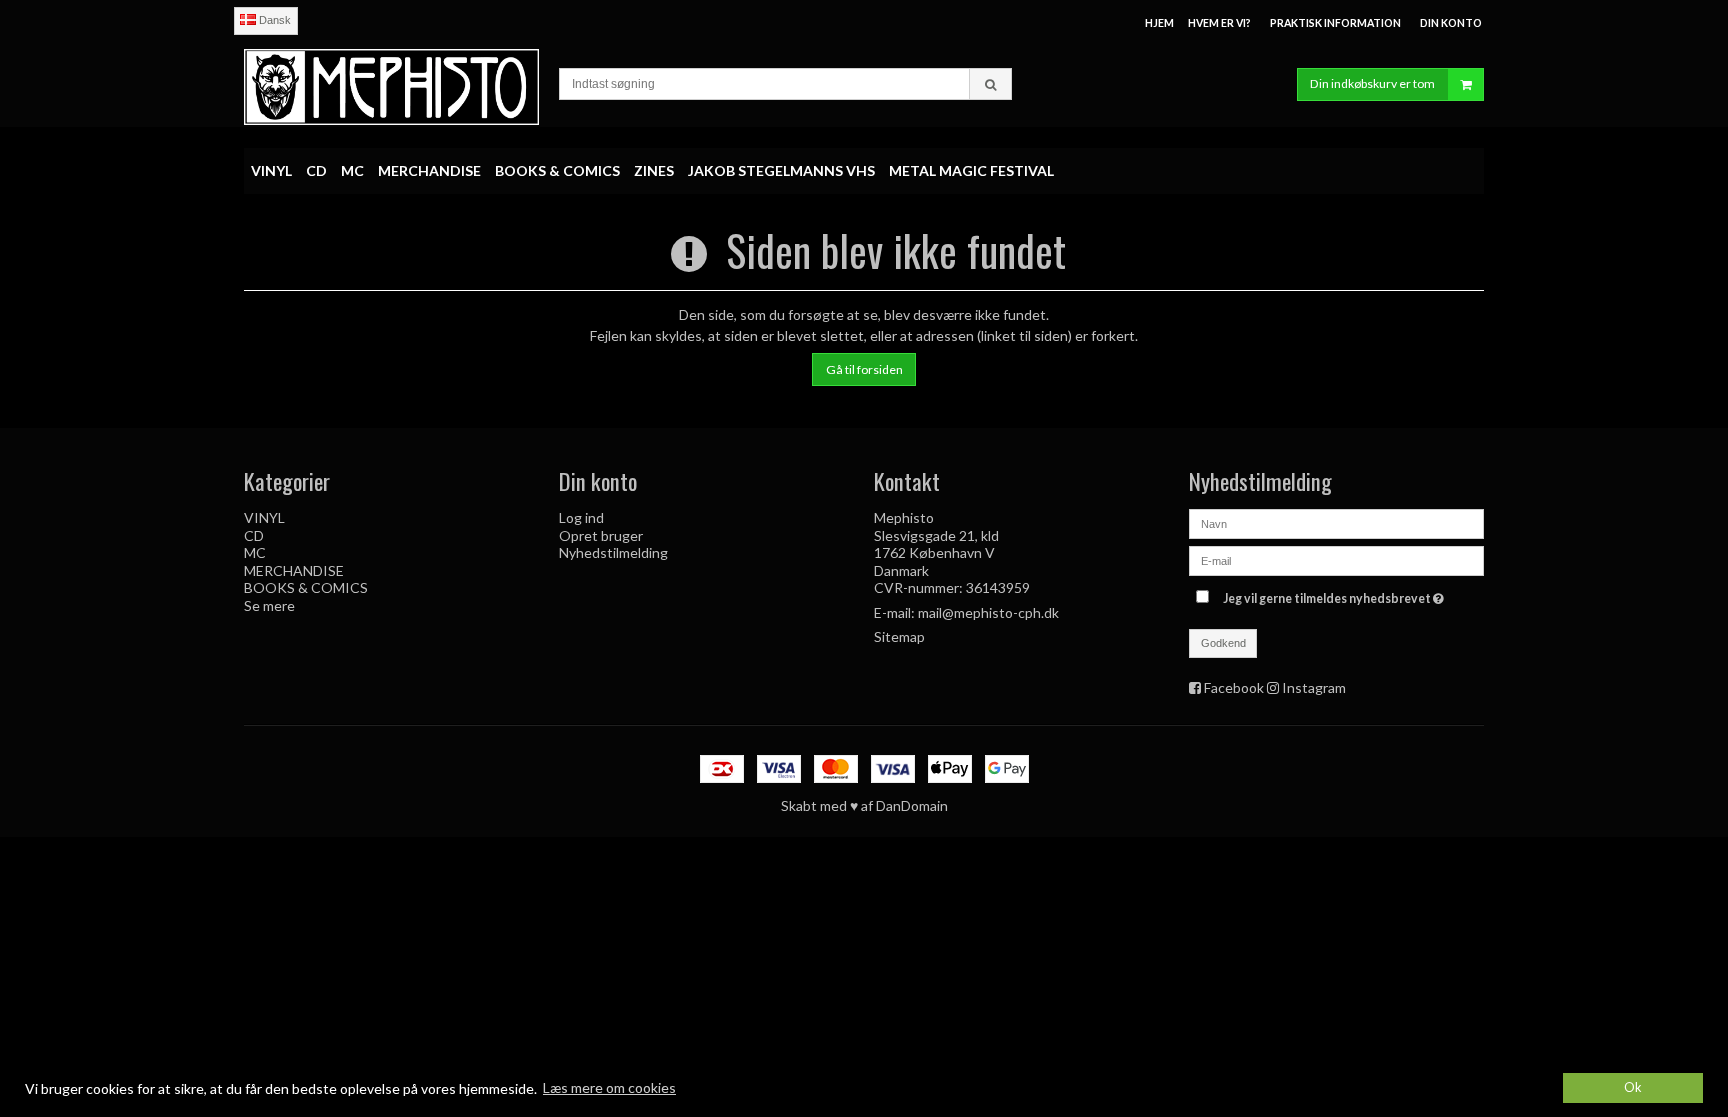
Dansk (273, 20)
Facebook (1234, 687)
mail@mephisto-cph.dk (988, 612)
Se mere (269, 605)
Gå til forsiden (864, 369)
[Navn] (1336, 522)
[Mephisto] (391, 87)
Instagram (1314, 687)
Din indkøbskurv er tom (1372, 83)
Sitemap (899, 636)
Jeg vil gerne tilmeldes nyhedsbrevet (1336, 594)
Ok (1633, 1087)
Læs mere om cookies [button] (609, 1087)
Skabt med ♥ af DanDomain (864, 805)
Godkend (1223, 643)
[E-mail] (1336, 559)
